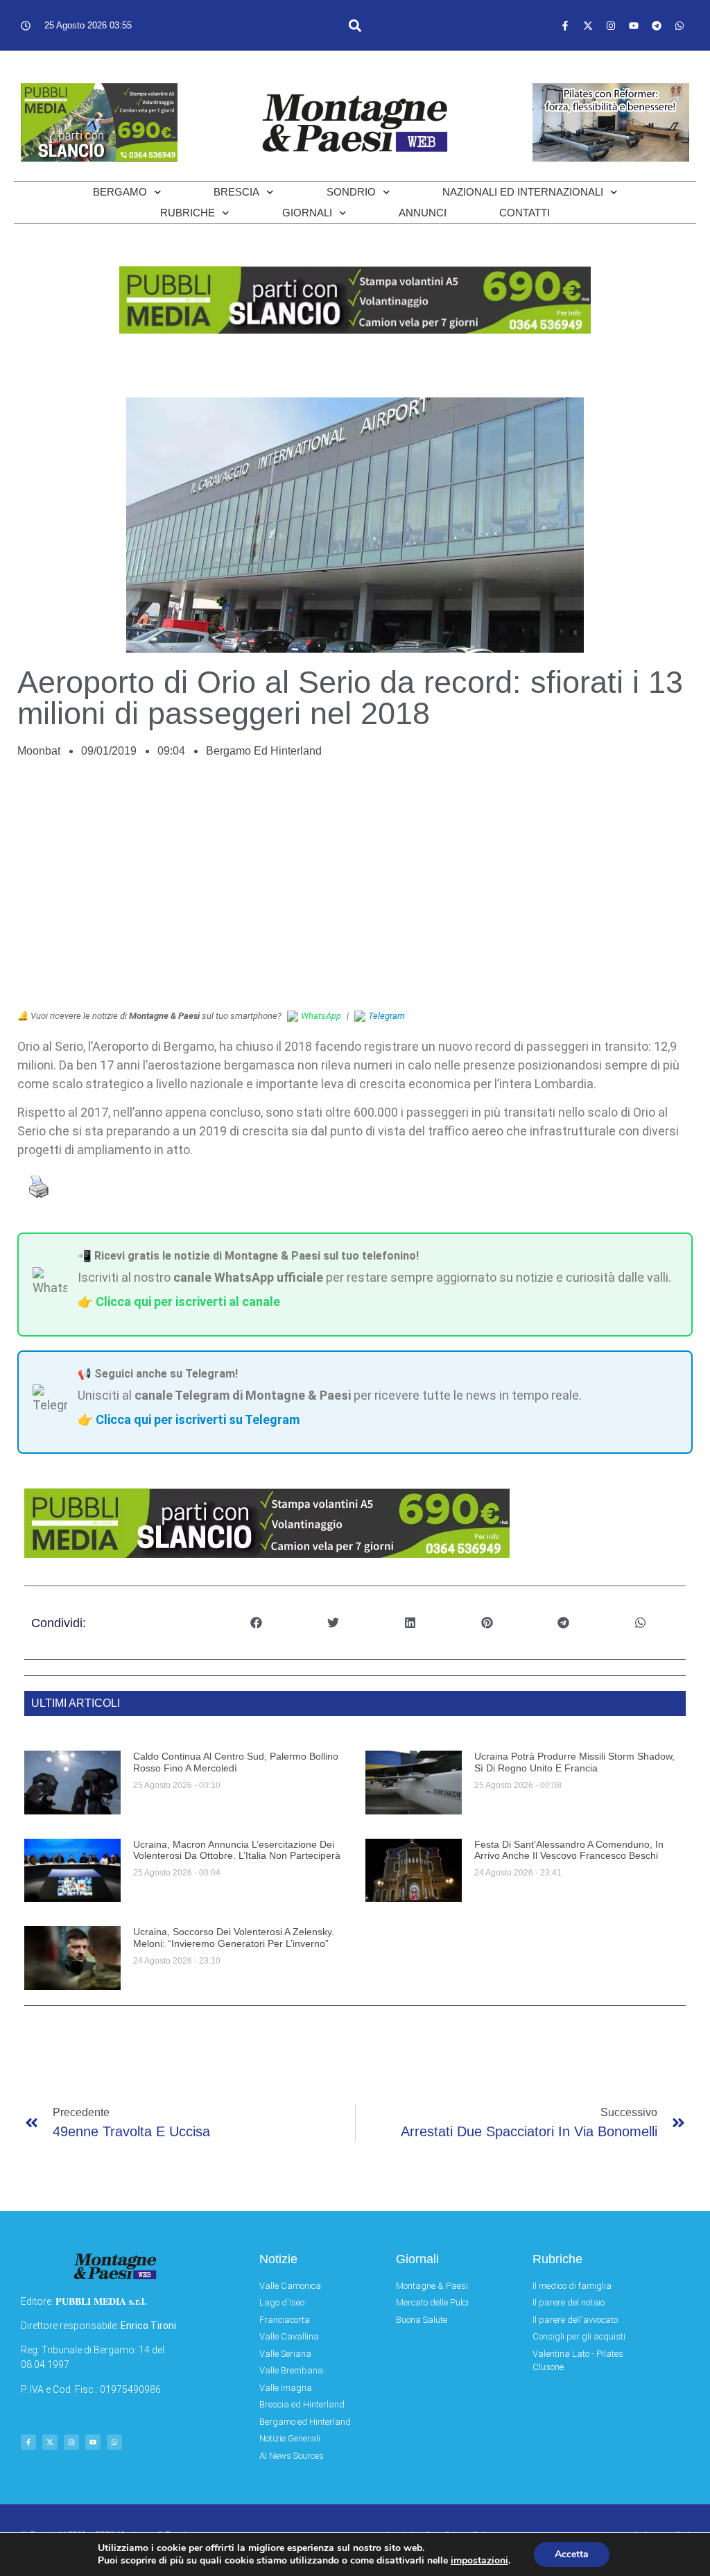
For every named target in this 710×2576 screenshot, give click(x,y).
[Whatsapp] (679, 26)
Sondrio (351, 192)
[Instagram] (611, 26)
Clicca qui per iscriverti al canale (188, 1302)
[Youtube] (634, 26)
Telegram (387, 1016)
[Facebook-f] (565, 26)
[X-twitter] (588, 26)
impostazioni (479, 2561)
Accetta (572, 2554)
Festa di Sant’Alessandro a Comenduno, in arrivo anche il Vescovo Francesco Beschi (569, 1850)
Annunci (423, 213)
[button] (355, 25)
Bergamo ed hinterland (264, 751)
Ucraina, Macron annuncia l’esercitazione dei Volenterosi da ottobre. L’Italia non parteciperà (237, 1850)
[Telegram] (657, 26)
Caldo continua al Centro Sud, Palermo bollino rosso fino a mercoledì (236, 1762)
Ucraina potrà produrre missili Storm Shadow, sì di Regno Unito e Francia (574, 1762)
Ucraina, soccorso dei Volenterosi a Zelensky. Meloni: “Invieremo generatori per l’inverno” (234, 1938)
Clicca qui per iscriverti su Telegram (198, 1419)
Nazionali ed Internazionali (523, 192)
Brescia (236, 192)
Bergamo (120, 192)
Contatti (525, 213)
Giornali (307, 213)
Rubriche (188, 213)
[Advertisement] (355, 891)
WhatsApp (321, 1016)
